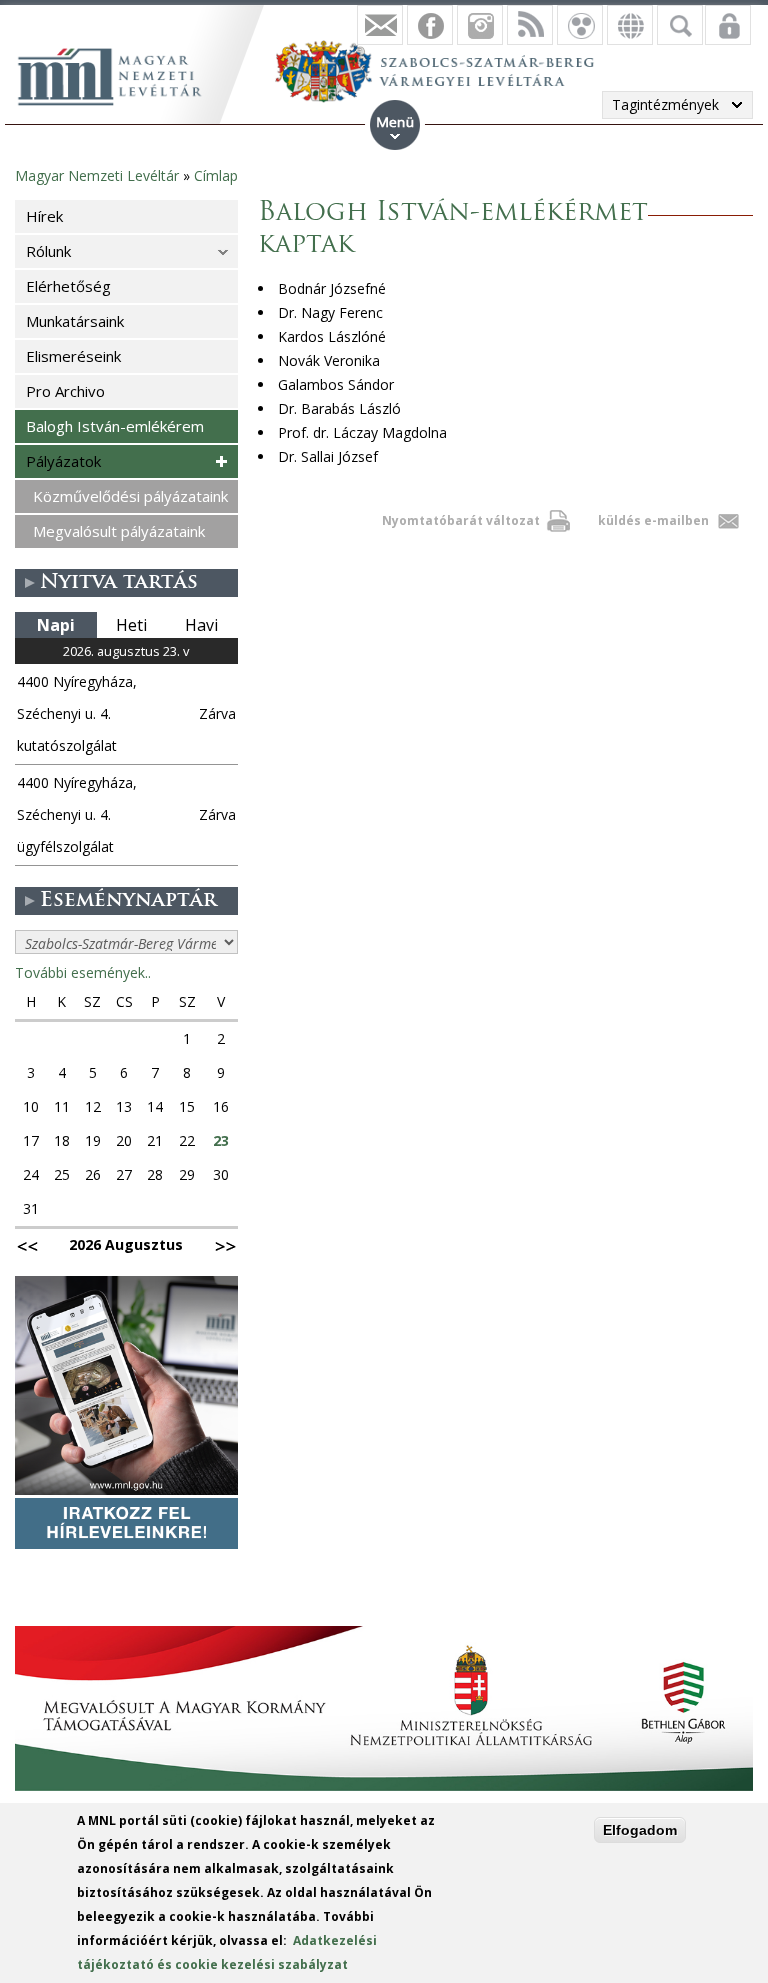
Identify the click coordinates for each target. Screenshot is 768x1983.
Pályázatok (63, 461)
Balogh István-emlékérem (115, 426)
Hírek (44, 216)
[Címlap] (120, 74)
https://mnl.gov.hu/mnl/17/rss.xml (530, 25)
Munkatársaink (75, 321)
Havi (201, 625)
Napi (56, 625)
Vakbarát (580, 25)
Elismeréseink (73, 356)
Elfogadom (640, 1830)
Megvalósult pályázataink (119, 531)
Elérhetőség (68, 286)
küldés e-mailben (653, 520)
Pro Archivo (65, 391)
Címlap (216, 175)
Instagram (480, 25)
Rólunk (48, 251)
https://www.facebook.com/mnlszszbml (430, 25)
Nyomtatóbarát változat (461, 520)
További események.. (83, 972)
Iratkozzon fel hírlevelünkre (380, 25)
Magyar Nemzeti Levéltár (97, 175)
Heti (131, 625)
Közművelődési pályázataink (130, 496)
